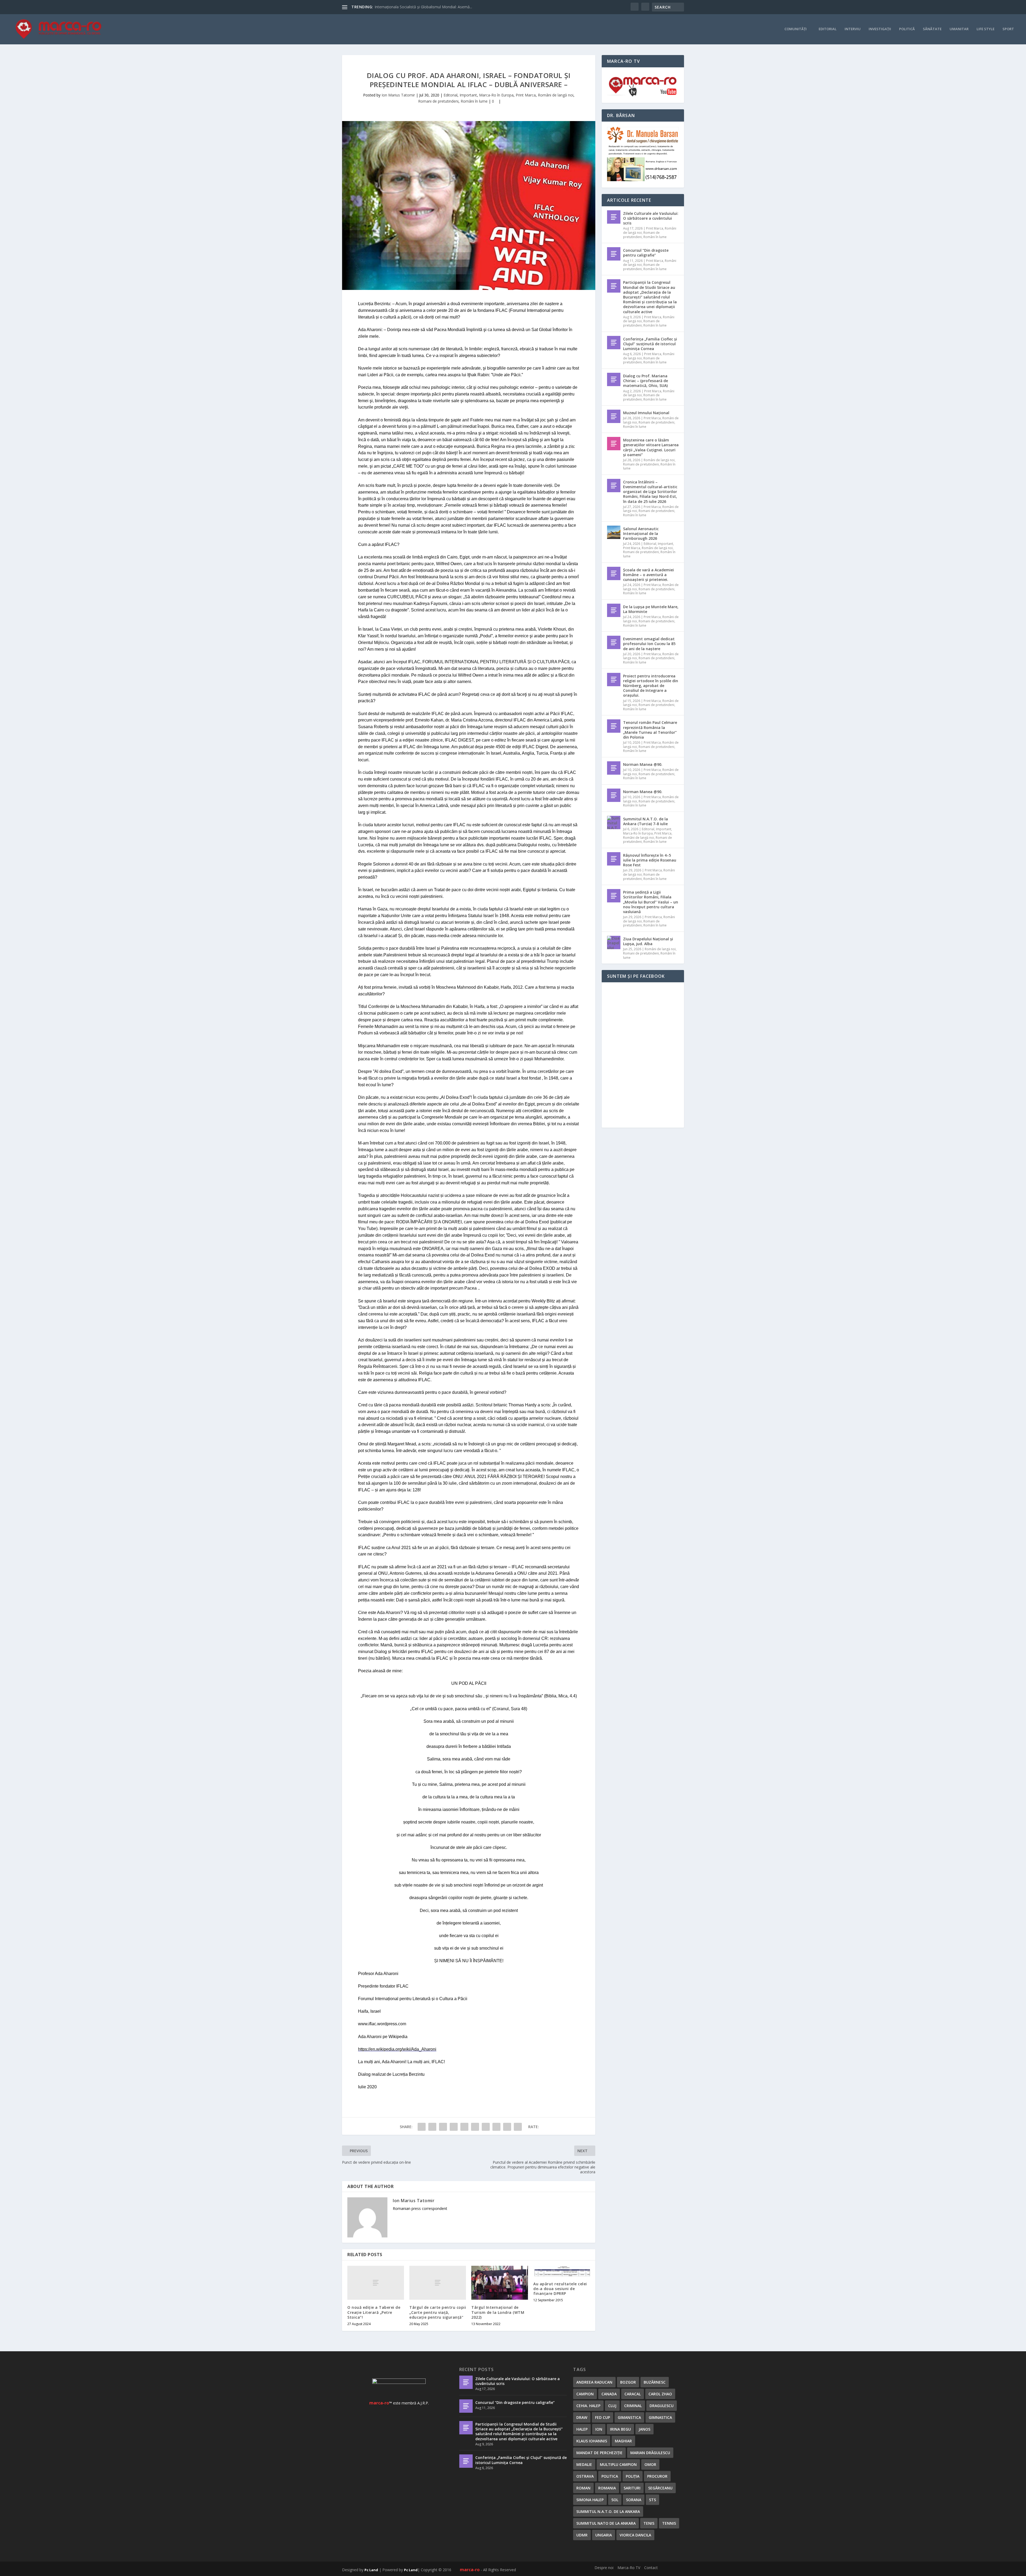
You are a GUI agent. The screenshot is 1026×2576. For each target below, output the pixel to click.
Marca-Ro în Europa (496, 95)
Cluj (612, 2406)
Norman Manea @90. (643, 764)
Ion (599, 2429)
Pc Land (371, 2570)
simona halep (590, 2500)
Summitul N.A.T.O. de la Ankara (608, 2511)
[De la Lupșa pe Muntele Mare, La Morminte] (614, 610)
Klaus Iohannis (592, 2441)
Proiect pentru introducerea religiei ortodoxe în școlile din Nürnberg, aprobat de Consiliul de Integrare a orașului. (651, 686)
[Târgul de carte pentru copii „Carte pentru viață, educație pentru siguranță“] (438, 2283)
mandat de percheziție (599, 2453)
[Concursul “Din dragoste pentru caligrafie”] (614, 254)
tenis (649, 2523)
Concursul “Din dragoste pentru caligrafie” (646, 253)
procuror (657, 2476)
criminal (633, 2406)
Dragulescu (662, 2406)
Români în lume (474, 101)
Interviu (853, 29)
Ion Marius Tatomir (398, 95)
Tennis (669, 2523)
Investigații (880, 29)
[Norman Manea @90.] (614, 768)
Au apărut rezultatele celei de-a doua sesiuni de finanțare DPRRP (560, 2289)
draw (582, 2417)
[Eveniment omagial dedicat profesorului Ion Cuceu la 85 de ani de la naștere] (614, 642)
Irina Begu (620, 2429)
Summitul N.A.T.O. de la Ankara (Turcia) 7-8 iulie (646, 821)
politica (610, 2476)
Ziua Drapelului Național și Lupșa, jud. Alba (648, 941)
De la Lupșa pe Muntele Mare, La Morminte (651, 609)
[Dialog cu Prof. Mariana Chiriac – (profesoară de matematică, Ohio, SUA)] (614, 379)
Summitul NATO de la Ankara (606, 2523)
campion (585, 2394)
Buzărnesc (655, 2382)
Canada (609, 2394)
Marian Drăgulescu (650, 2453)
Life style (986, 29)
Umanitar (959, 29)
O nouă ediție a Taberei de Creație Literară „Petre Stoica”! (374, 2312)
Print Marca (526, 95)
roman (583, 2488)
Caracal (633, 2394)
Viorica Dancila (635, 2535)
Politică (907, 29)
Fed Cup (603, 2417)
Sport (1008, 29)
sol (615, 2500)
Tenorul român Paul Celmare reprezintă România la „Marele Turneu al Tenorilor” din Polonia (650, 730)
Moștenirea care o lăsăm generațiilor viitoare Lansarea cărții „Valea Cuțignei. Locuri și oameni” (651, 447)
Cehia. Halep (588, 2406)
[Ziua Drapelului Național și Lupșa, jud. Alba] (614, 942)
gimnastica (660, 2417)
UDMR (582, 2535)
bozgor (628, 2382)
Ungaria (604, 2535)
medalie (584, 2464)
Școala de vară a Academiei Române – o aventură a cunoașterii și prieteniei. (648, 575)
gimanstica (629, 2417)
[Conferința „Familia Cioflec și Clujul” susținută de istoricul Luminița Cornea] (614, 343)
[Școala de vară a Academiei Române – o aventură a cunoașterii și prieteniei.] (614, 573)
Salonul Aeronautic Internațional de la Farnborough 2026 (641, 534)
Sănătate (932, 29)
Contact (651, 2568)
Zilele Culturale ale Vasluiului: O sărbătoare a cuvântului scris (651, 218)
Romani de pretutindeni (438, 101)
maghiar (623, 2441)
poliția (633, 2476)
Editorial (828, 29)
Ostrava (585, 2476)
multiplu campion (618, 2464)
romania (607, 2488)
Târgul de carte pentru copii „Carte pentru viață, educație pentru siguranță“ (438, 2312)
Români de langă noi (556, 95)
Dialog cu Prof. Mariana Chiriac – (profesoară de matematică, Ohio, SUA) (646, 381)
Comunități (796, 29)
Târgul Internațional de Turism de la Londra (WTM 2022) (498, 2312)
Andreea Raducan (594, 2382)
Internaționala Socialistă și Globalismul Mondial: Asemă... (423, 7)
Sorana (634, 2500)
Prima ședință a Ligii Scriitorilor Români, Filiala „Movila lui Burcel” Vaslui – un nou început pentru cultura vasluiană (651, 902)
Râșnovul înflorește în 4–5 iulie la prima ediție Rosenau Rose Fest (650, 860)
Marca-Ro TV (629, 2568)
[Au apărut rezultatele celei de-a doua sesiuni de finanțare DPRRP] (562, 2271)
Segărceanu (660, 2488)
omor (650, 2464)
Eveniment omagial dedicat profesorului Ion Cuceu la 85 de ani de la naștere (649, 644)
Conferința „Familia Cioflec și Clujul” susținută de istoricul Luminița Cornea (650, 344)
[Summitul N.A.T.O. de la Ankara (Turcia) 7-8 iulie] (614, 823)
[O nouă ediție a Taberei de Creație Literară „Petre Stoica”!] (376, 2283)
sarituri (632, 2488)
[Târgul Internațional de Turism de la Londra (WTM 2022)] (500, 2283)
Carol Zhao (660, 2394)
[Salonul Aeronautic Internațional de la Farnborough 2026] (614, 532)
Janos (644, 2429)
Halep (582, 2429)
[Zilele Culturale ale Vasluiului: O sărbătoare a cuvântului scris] (614, 217)
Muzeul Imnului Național (646, 413)
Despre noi (604, 2568)
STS (652, 2500)
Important (468, 95)
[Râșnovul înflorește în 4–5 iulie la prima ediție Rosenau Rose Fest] (614, 859)
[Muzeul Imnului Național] (614, 416)
